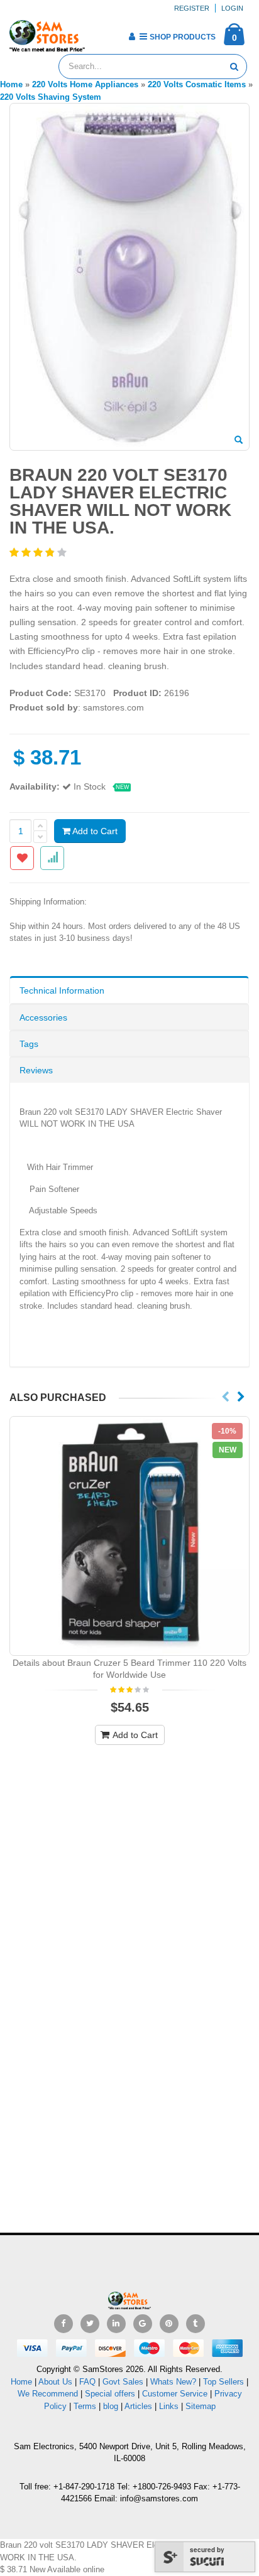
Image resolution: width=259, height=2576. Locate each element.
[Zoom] (239, 441)
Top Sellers (223, 2382)
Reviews (36, 1070)
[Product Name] (129, 1536)
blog (111, 2406)
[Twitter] (90, 2324)
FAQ (87, 2382)
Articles (138, 2406)
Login (232, 8)
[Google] (143, 2324)
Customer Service (175, 2394)
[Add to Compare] (52, 858)
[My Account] (132, 36)
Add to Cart (94, 831)
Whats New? (173, 2382)
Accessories (43, 1017)
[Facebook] (63, 2324)
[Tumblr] (196, 2324)
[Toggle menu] (99, 33)
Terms (86, 2406)
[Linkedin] (116, 2324)
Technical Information (62, 990)
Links (169, 2406)
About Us (55, 2382)
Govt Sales (123, 2382)
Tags (29, 1044)
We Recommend (48, 2394)
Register (192, 8)
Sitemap (201, 2406)
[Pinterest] (169, 2324)
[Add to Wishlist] (22, 858)
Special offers (110, 2394)
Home (21, 2382)
